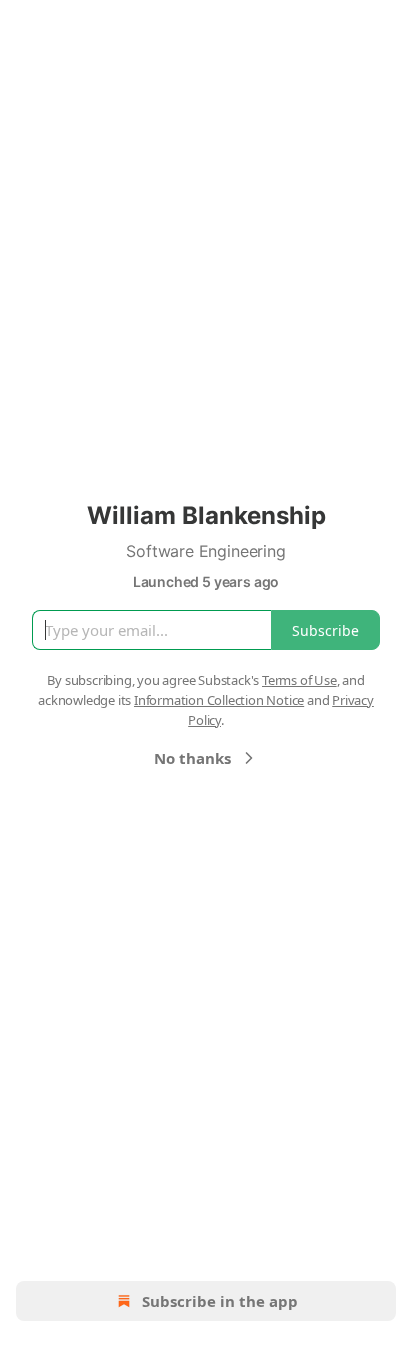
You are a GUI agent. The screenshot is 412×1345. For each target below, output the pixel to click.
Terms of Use (299, 680)
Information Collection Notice (219, 700)
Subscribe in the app (220, 1301)
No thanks (192, 758)
